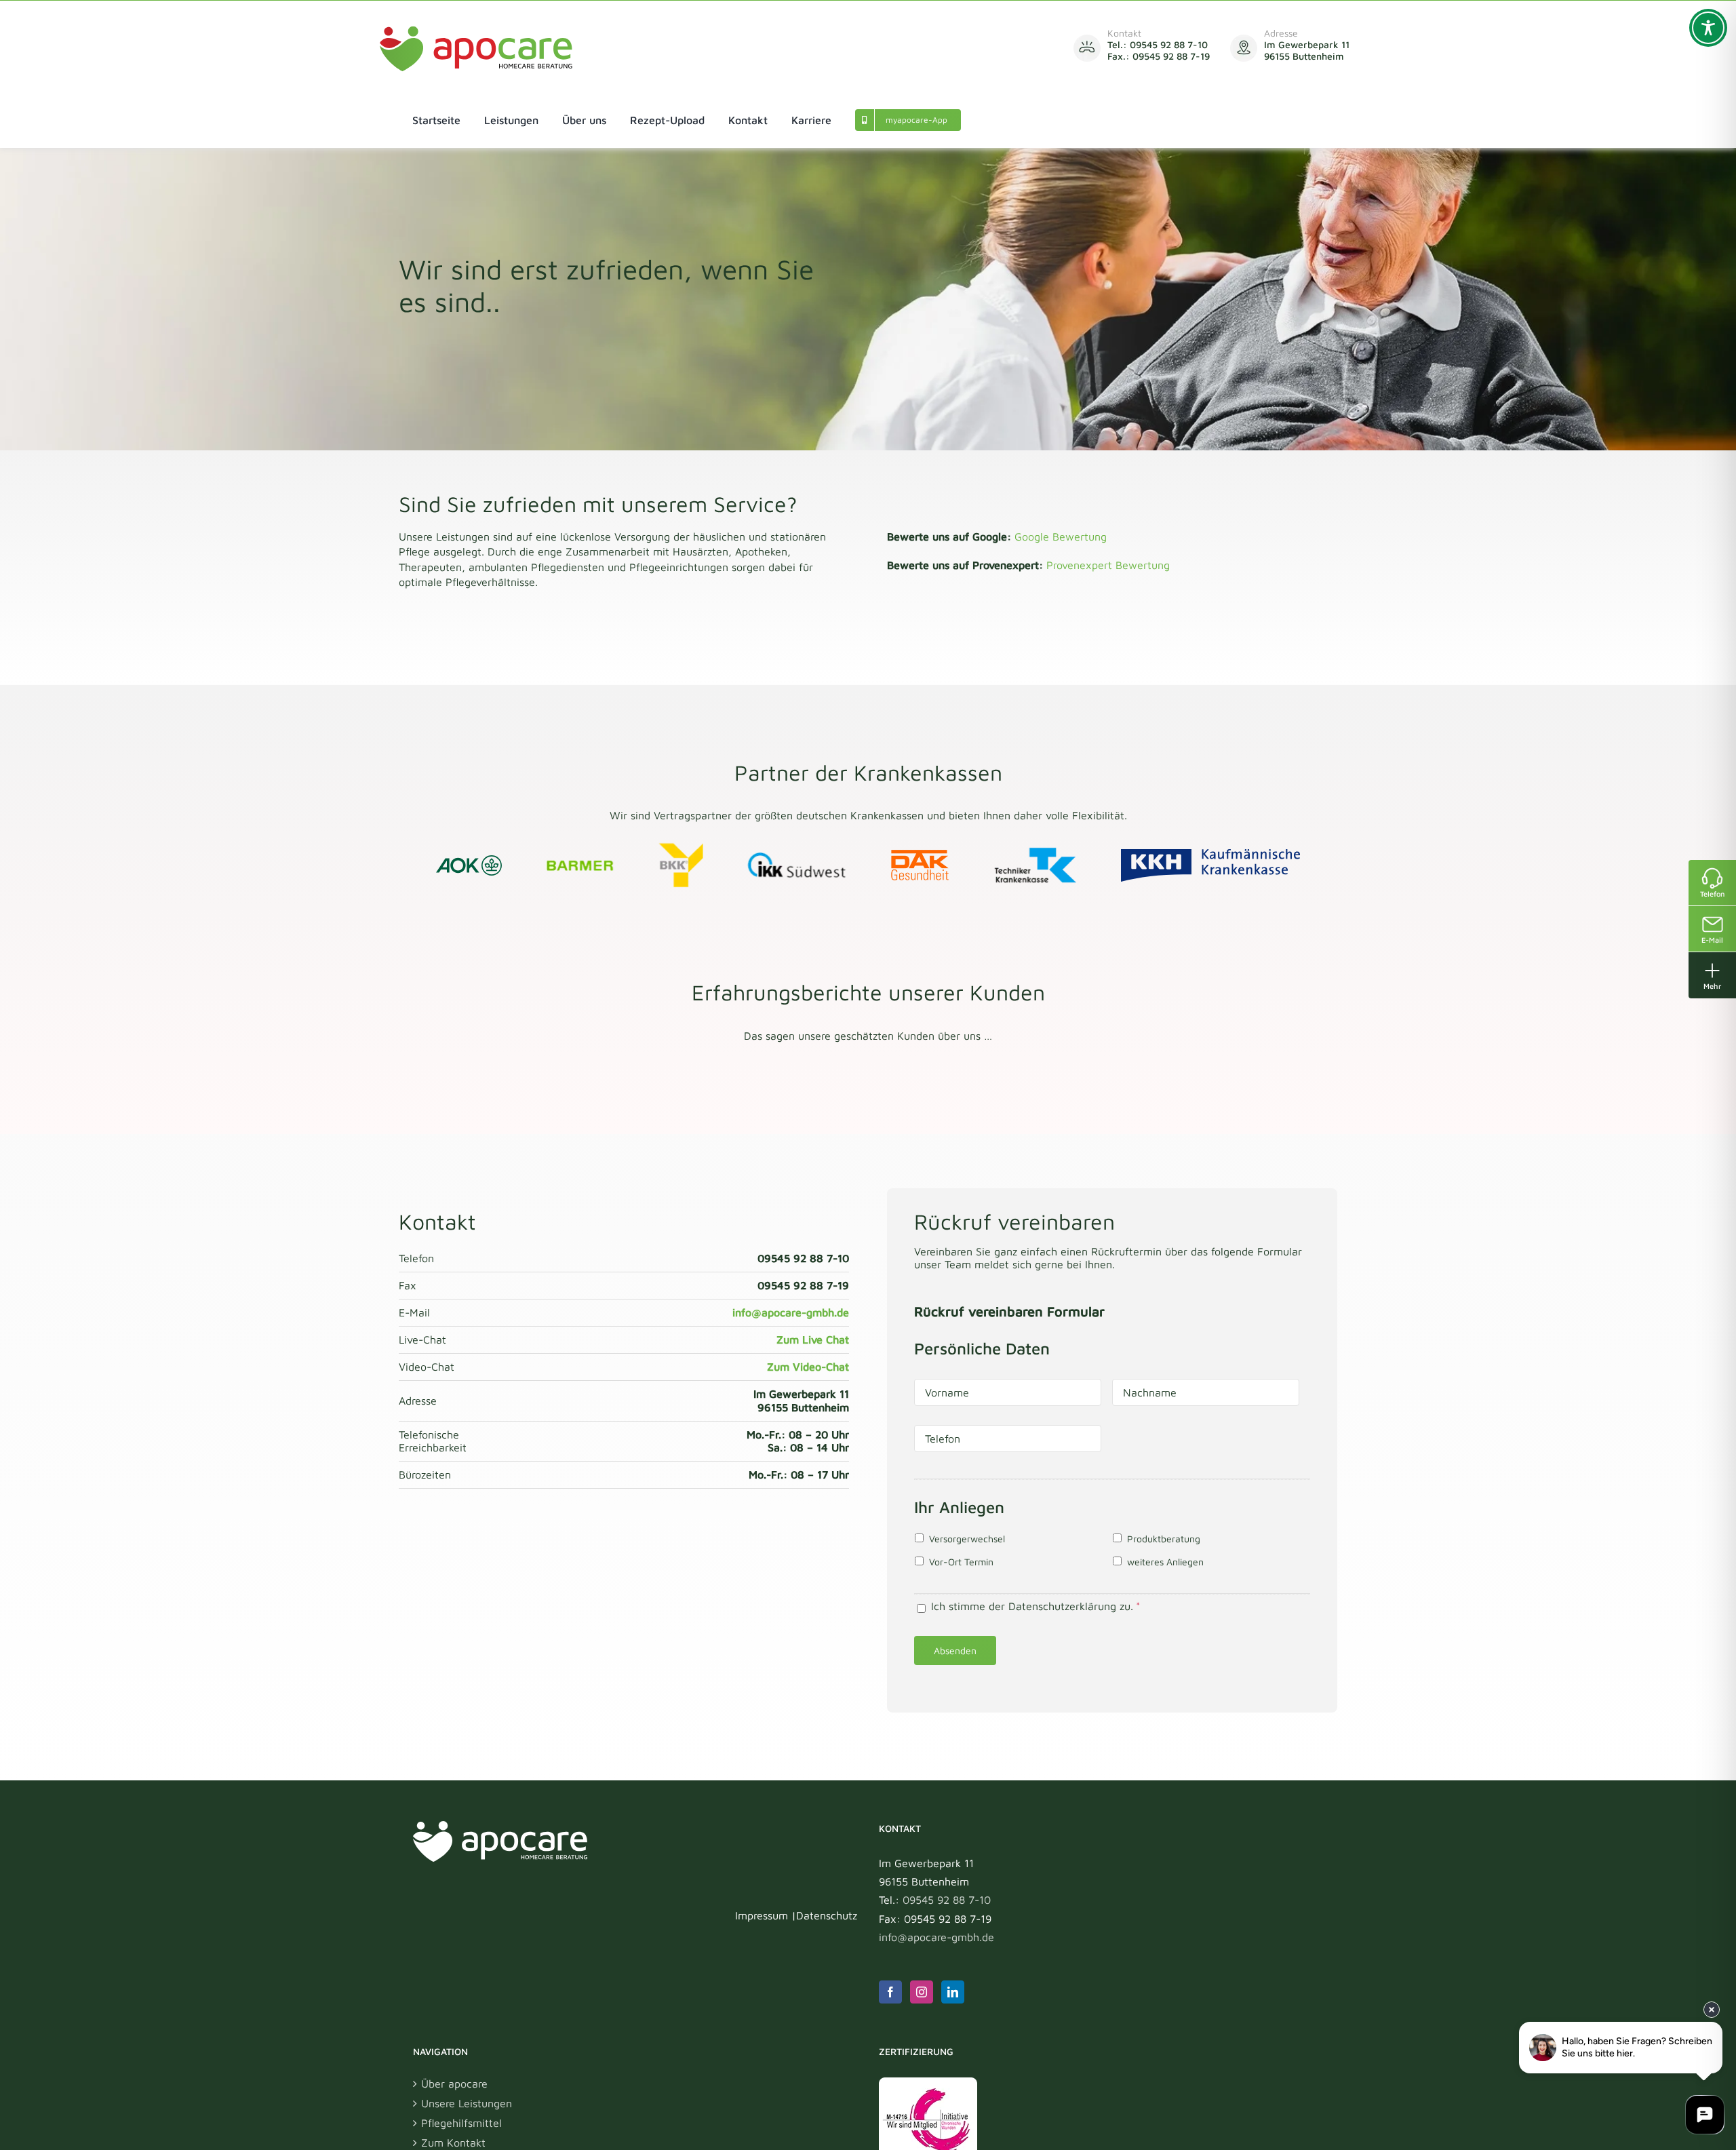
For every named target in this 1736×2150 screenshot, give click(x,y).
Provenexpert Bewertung (1108, 565)
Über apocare (454, 2084)
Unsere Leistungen (467, 2103)
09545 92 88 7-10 (947, 1900)
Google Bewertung (1061, 536)
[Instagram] (922, 1992)
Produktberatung (1164, 1539)
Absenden (955, 1650)
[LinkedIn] (953, 1992)
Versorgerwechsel (967, 1539)
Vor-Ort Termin (961, 1562)
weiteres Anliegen (1165, 1562)
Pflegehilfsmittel (461, 2123)
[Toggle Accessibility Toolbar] (1708, 28)
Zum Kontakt (453, 2143)
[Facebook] (890, 1992)
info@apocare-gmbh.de (936, 1937)
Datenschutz (827, 1915)
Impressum (762, 1915)
